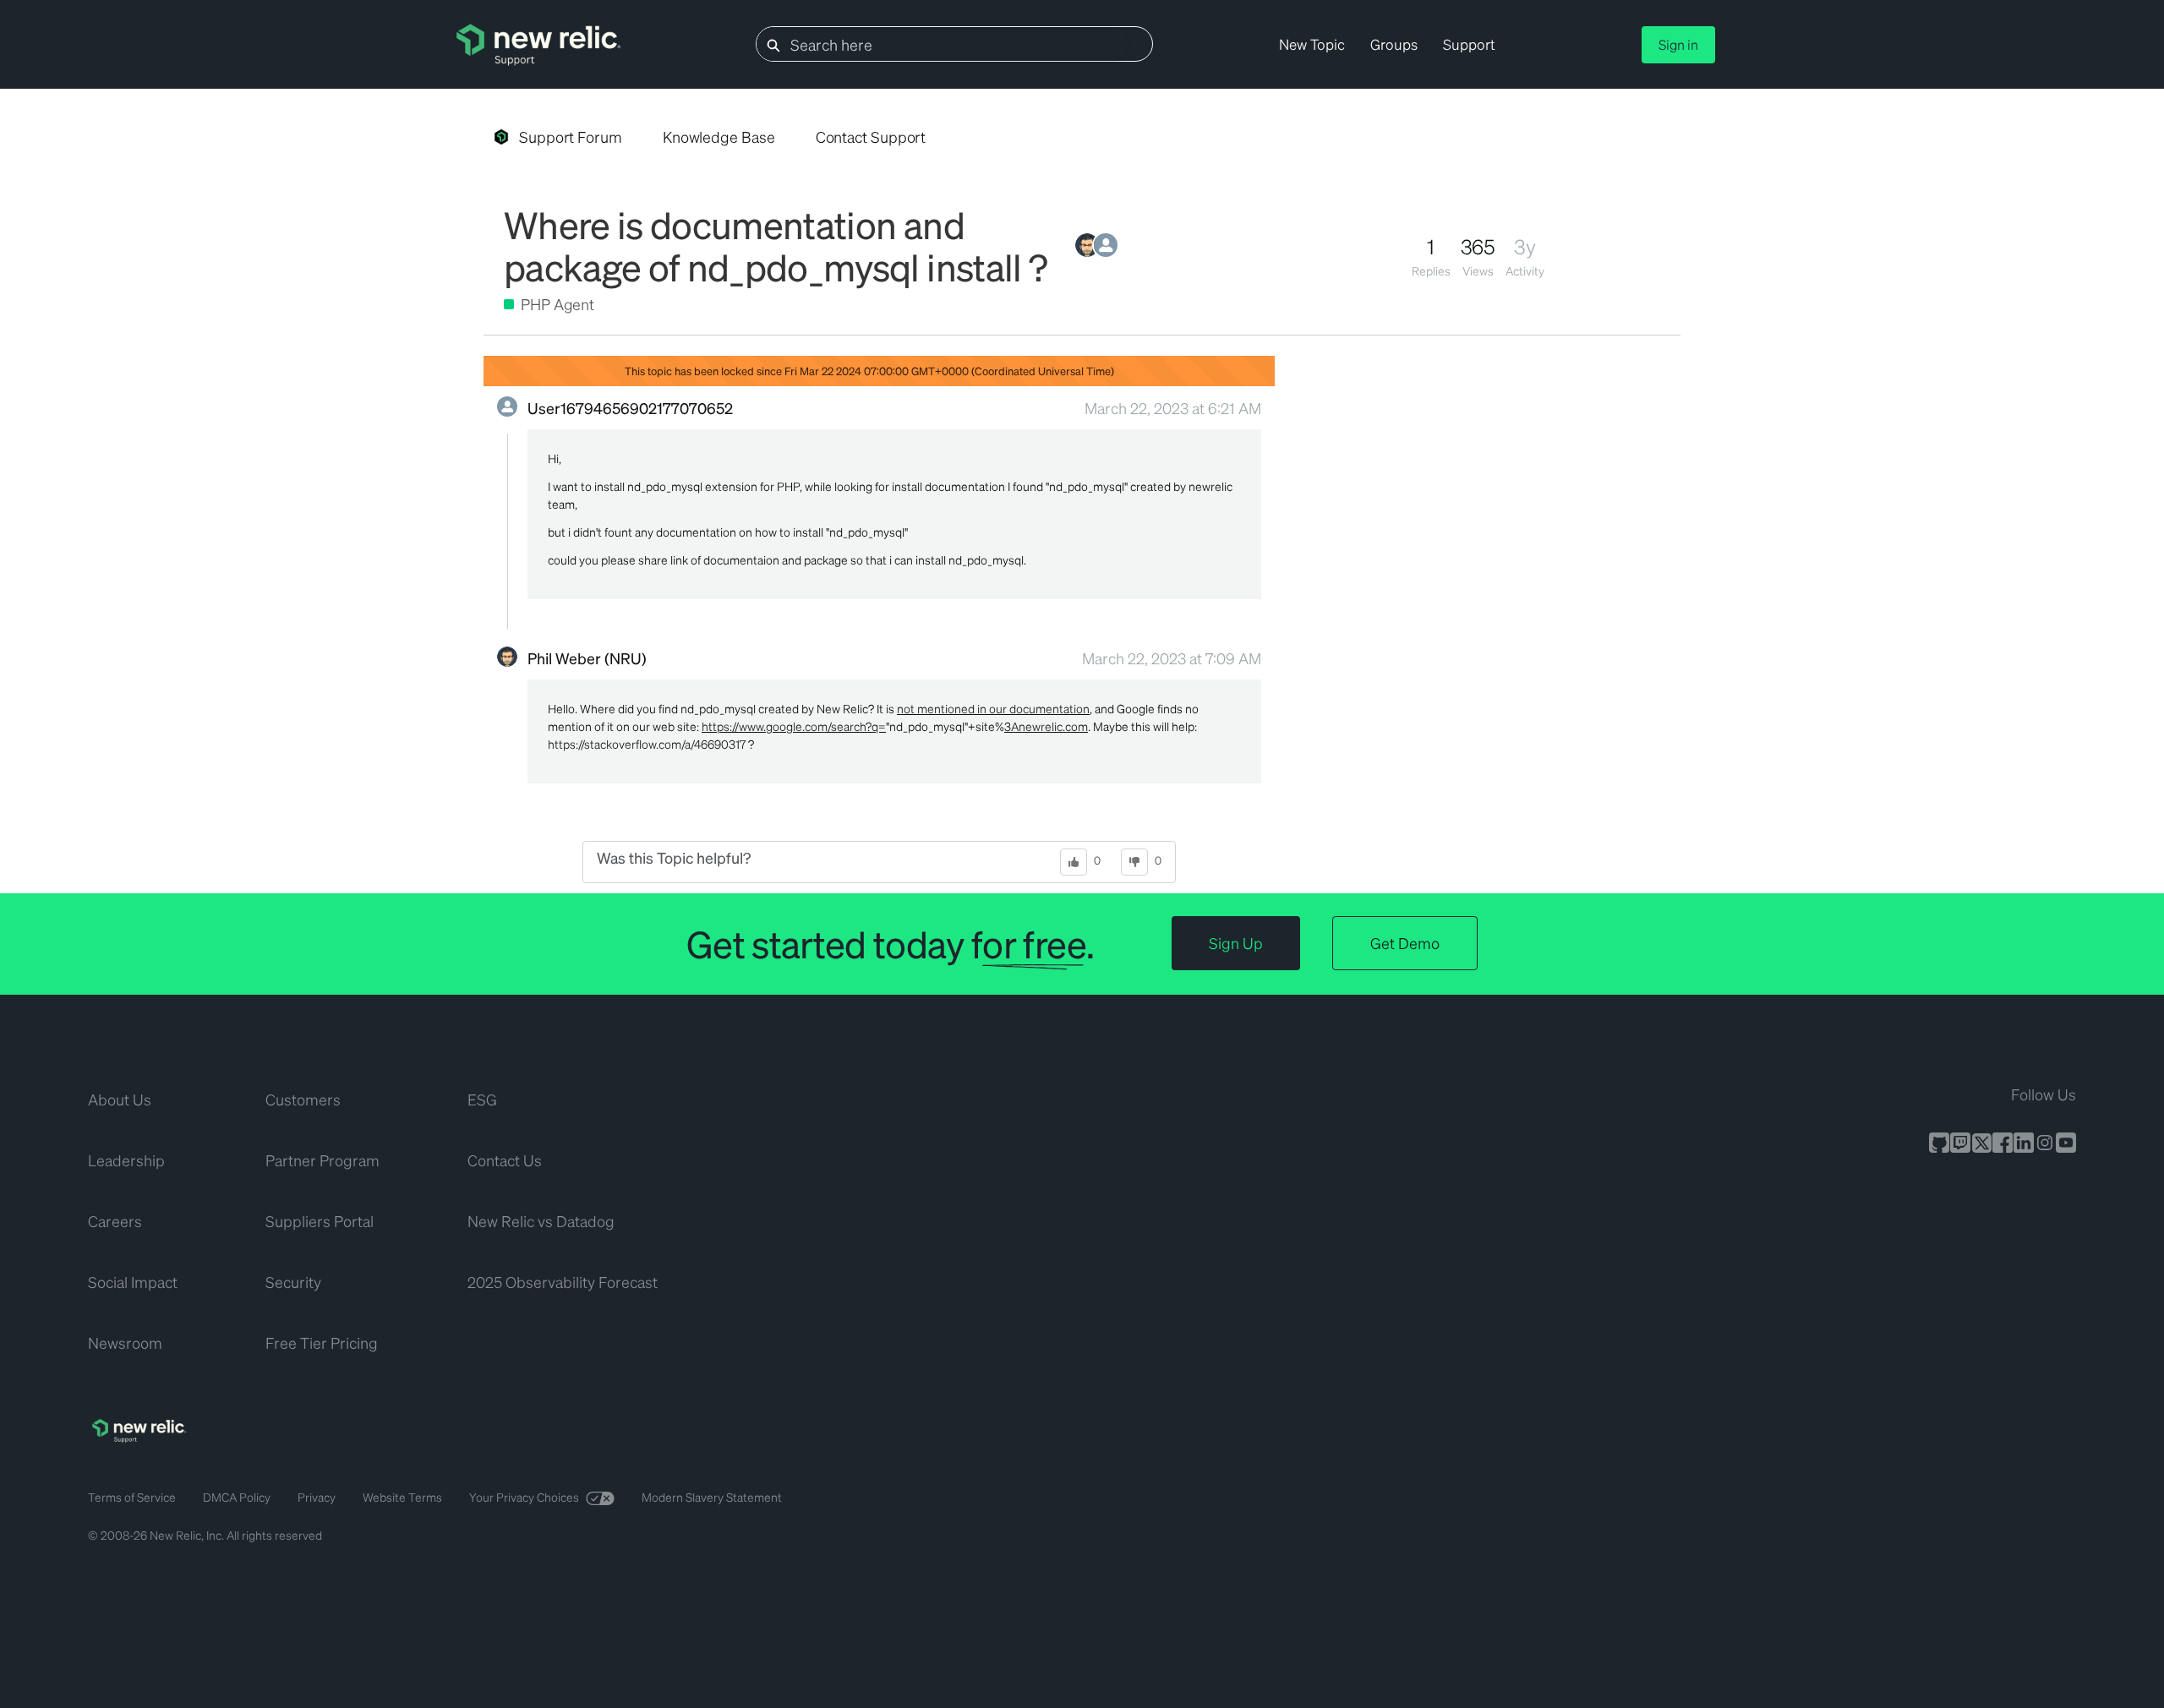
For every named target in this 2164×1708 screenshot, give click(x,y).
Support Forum (571, 136)
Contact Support (871, 136)
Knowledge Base (719, 136)
